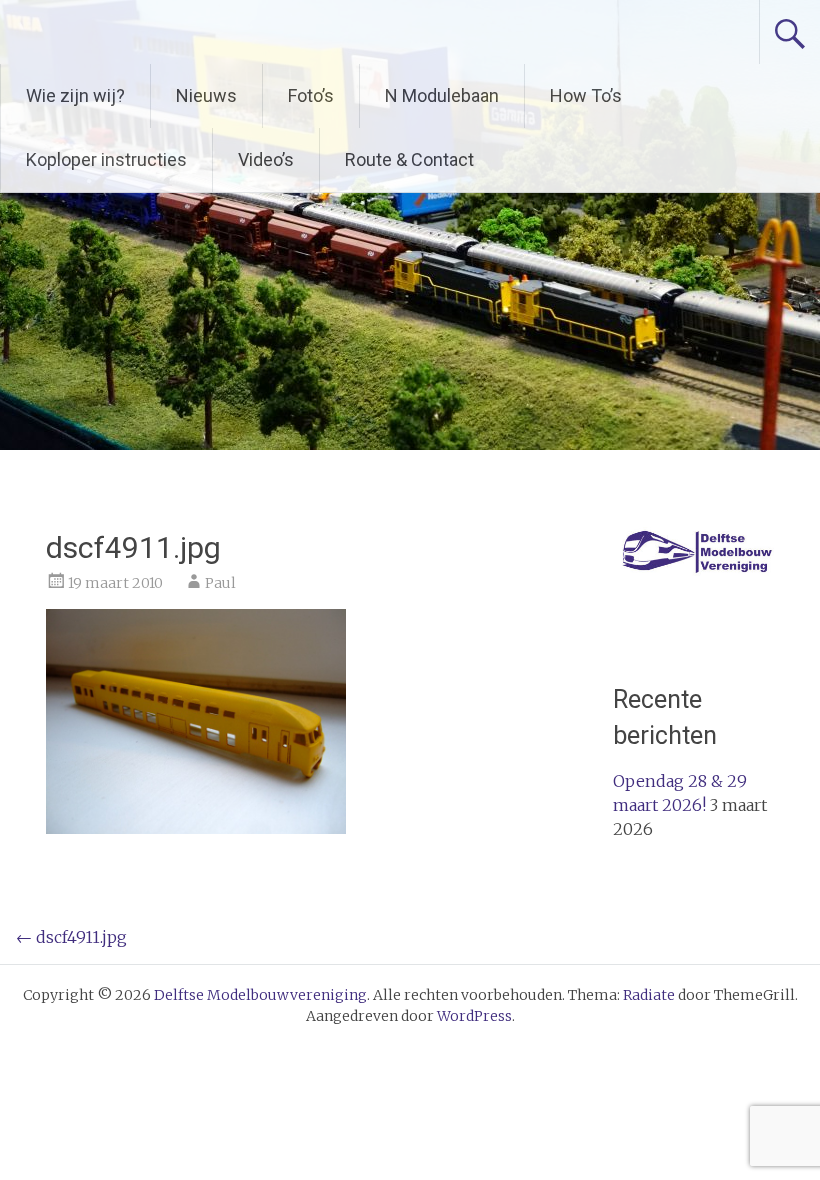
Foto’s (311, 95)
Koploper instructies (106, 159)
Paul (220, 583)
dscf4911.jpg (71, 937)
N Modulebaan (442, 95)
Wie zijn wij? (75, 95)
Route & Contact (409, 159)
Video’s (266, 159)
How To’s (586, 95)
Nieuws (206, 95)
